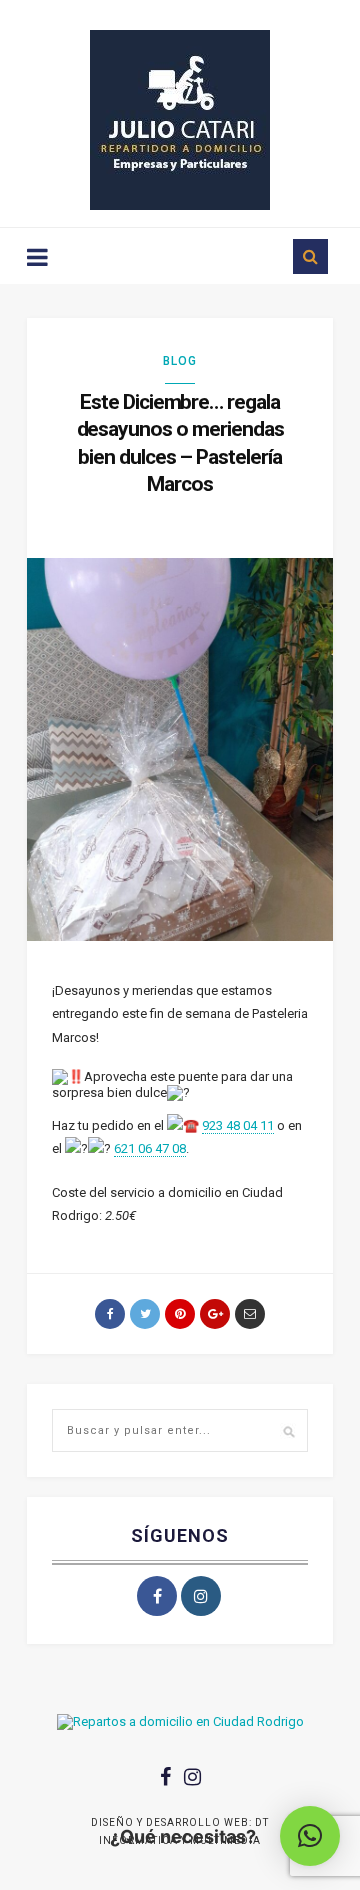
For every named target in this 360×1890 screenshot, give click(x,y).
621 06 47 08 (150, 1148)
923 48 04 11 (238, 1125)
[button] (310, 1836)
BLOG (180, 361)
